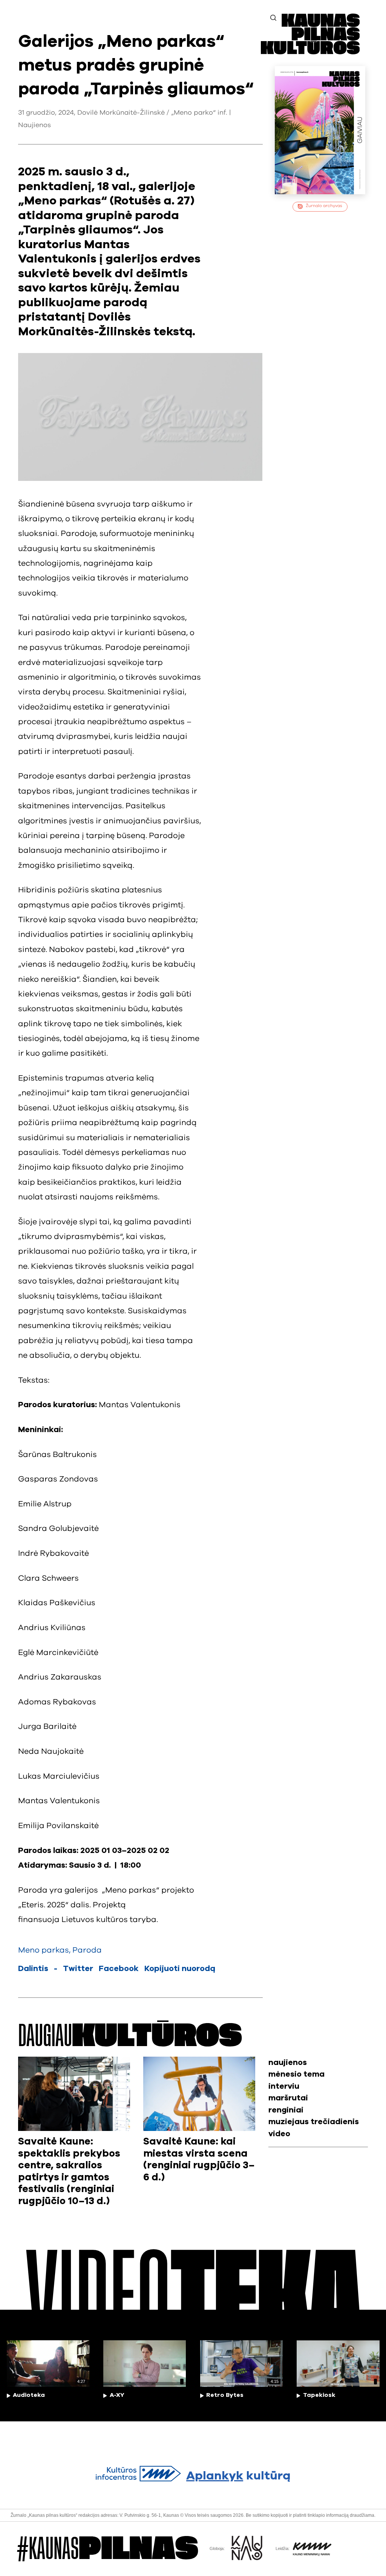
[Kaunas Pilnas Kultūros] (310, 52)
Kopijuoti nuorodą (180, 1969)
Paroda (87, 1950)
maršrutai (288, 2098)
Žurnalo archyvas (324, 206)
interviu (284, 2086)
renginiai (286, 2110)
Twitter (78, 1969)
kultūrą (238, 2476)
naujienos (288, 2062)
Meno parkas (44, 1950)
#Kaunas (108, 2549)
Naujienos (34, 125)
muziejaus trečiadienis (314, 2122)
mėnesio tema (296, 2074)
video (279, 2134)
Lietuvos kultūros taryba (109, 1920)
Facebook (119, 1969)
